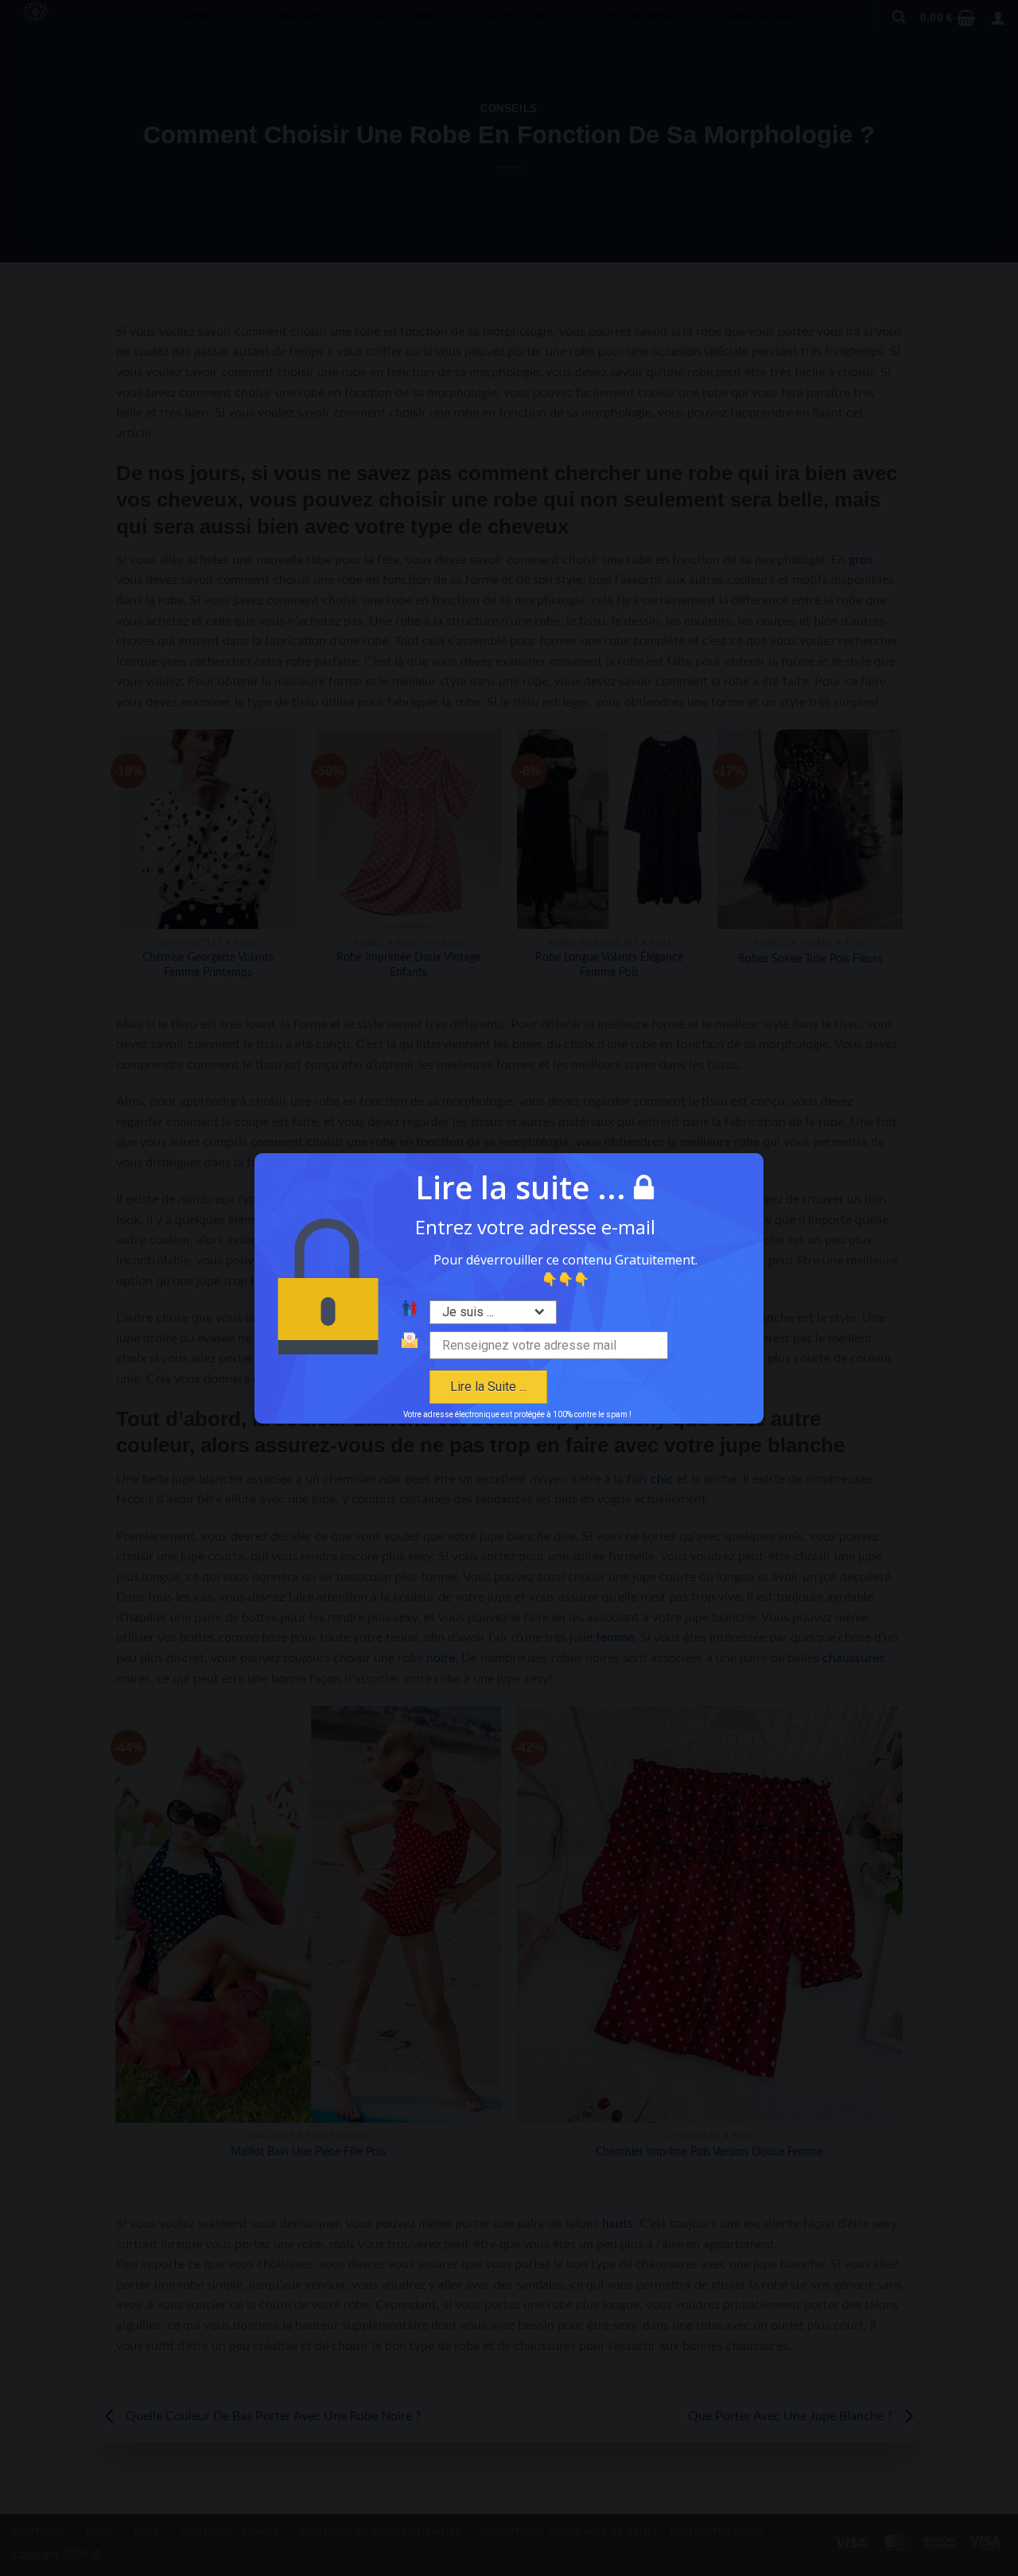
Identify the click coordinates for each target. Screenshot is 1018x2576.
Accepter (416, 1369)
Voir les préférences (602, 1369)
